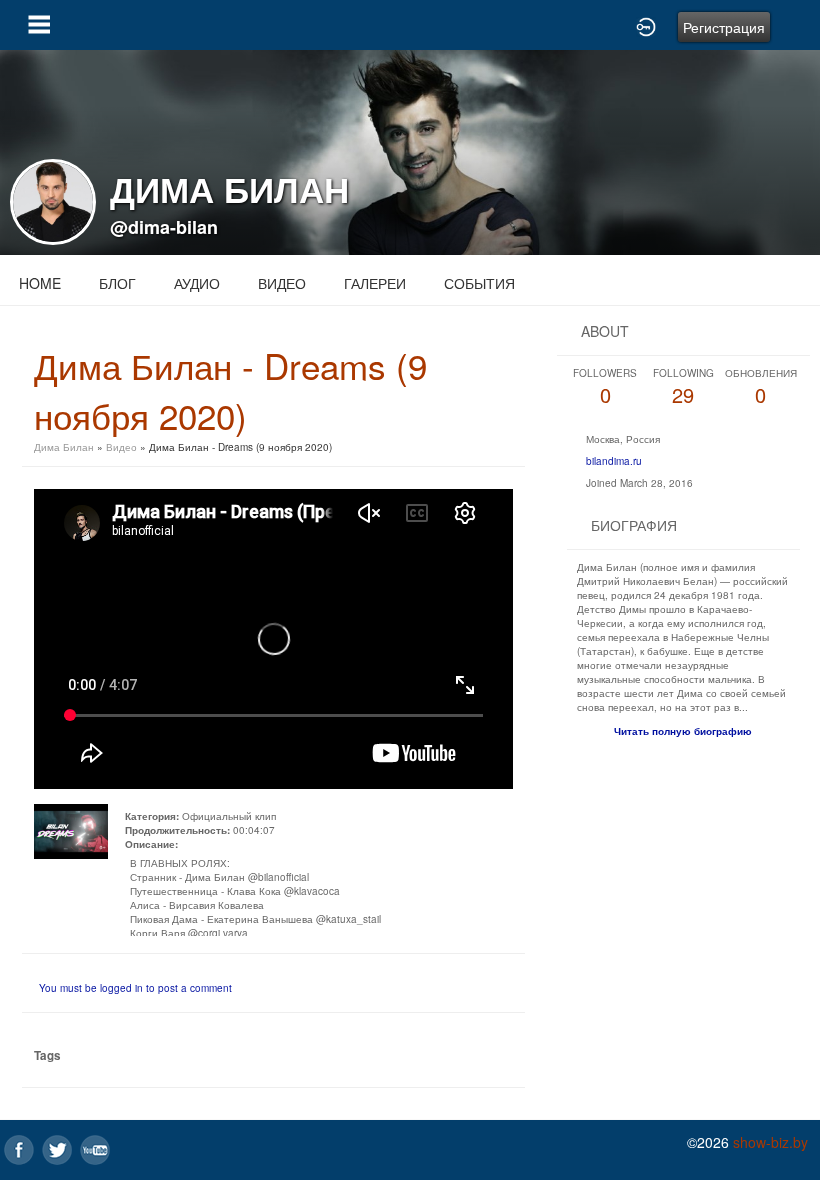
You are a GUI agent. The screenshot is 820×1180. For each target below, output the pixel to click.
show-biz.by (770, 1142)
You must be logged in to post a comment (135, 988)
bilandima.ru (614, 461)
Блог (117, 283)
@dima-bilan (164, 227)
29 (683, 387)
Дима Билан (64, 447)
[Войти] (646, 25)
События (479, 283)
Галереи (375, 283)
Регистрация (724, 27)
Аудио (197, 283)
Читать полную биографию (683, 731)
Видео (282, 283)
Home (40, 283)
